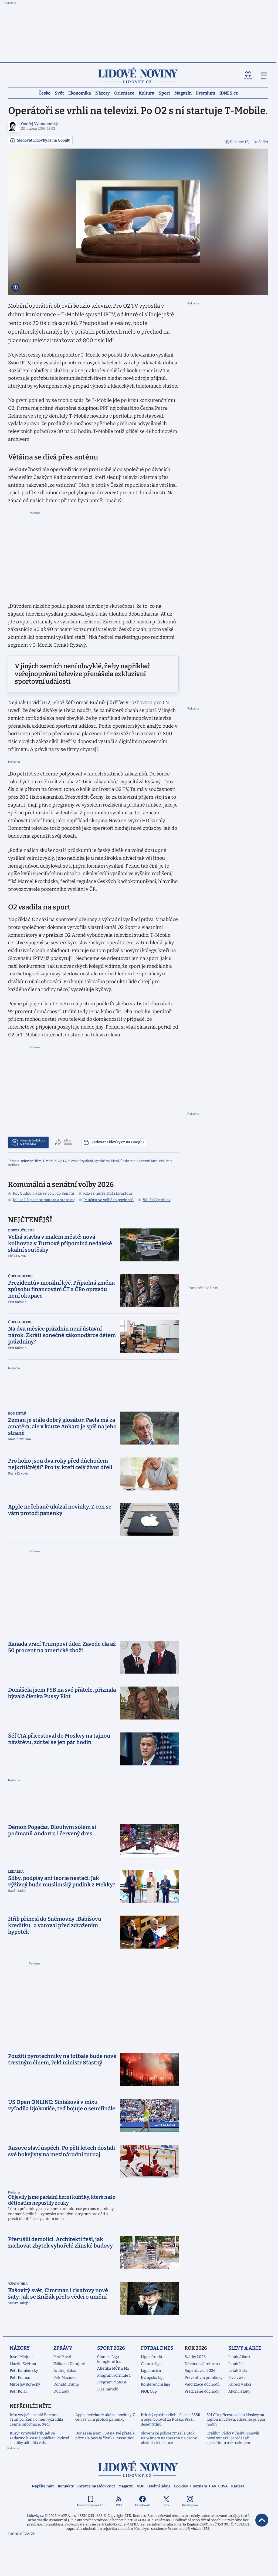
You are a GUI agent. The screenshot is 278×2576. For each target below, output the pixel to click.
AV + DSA (220, 2486)
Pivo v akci (237, 2378)
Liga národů (108, 2389)
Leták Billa (238, 2371)
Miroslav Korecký (25, 2384)
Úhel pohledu (20, 1276)
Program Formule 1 (114, 2375)
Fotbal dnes (157, 2348)
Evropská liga (153, 2378)
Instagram (190, 2505)
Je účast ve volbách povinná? (109, 1200)
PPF (162, 1161)
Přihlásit (248, 79)
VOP (140, 2486)
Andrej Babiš (65, 2371)
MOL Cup (149, 2391)
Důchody (61, 2391)
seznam (200, 2486)
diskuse (33, 1142)
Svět (59, 93)
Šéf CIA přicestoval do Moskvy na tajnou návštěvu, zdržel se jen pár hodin (236, 2420)
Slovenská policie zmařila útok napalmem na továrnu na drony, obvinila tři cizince (169, 2438)
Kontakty (66, 2486)
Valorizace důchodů (202, 2384)
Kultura (147, 93)
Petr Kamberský (24, 2371)
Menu (264, 79)
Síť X (166, 2505)
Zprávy (63, 2348)
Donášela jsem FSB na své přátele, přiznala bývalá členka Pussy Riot (105, 2436)
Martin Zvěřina (23, 2364)
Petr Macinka (65, 2378)
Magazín (183, 93)
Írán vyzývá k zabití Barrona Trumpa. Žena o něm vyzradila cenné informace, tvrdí (36, 2420)
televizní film (31, 1161)
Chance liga (151, 2364)
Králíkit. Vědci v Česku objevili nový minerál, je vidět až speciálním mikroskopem (233, 2438)
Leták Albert (239, 2357)
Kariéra (238, 2486)
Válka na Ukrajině (69, 2364)
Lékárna (16, 1872)
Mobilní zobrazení (91, 2505)
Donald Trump (66, 2384)
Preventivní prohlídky (204, 2378)
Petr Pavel (62, 2357)
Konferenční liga (156, 2384)
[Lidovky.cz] (138, 75)
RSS (119, 2505)
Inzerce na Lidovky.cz (96, 2486)
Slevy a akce (245, 2348)
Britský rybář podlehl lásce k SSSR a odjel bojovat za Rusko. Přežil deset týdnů (171, 2420)
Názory (103, 93)
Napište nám (43, 2486)
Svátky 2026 (195, 2357)
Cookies (181, 2486)
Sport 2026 (111, 2348)
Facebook (142, 2505)
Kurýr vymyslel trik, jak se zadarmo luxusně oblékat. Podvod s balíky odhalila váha (39, 2438)
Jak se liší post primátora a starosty (44, 1200)
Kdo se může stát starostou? (108, 1193)
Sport (164, 93)
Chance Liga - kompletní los (109, 2359)
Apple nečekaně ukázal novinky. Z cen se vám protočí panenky (105, 2417)
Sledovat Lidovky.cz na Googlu (44, 140)
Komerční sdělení (203, 1288)
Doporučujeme (21, 1230)
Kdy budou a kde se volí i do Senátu (44, 1193)
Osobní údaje (159, 2486)
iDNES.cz (229, 93)
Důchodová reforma (202, 2364)
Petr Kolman (21, 2378)
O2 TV (62, 1161)
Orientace (124, 93)
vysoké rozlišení (107, 1161)
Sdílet (263, 142)
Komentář (17, 1413)
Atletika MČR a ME (113, 2368)
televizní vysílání (80, 1161)
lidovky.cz (138, 2469)
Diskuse (240, 142)
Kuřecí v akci (240, 2384)
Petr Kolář (18, 2391)
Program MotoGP (112, 2382)
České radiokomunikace (139, 1161)
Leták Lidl (237, 2364)
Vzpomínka (18, 2284)
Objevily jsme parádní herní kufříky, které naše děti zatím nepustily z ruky (62, 2200)
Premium (206, 93)
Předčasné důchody (202, 2391)
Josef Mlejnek (22, 2357)
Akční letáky (239, 2391)
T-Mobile (50, 1161)
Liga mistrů (151, 2371)
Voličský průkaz (157, 1200)
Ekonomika (80, 93)
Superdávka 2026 (200, 2371)
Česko (45, 93)
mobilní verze (22, 2533)
